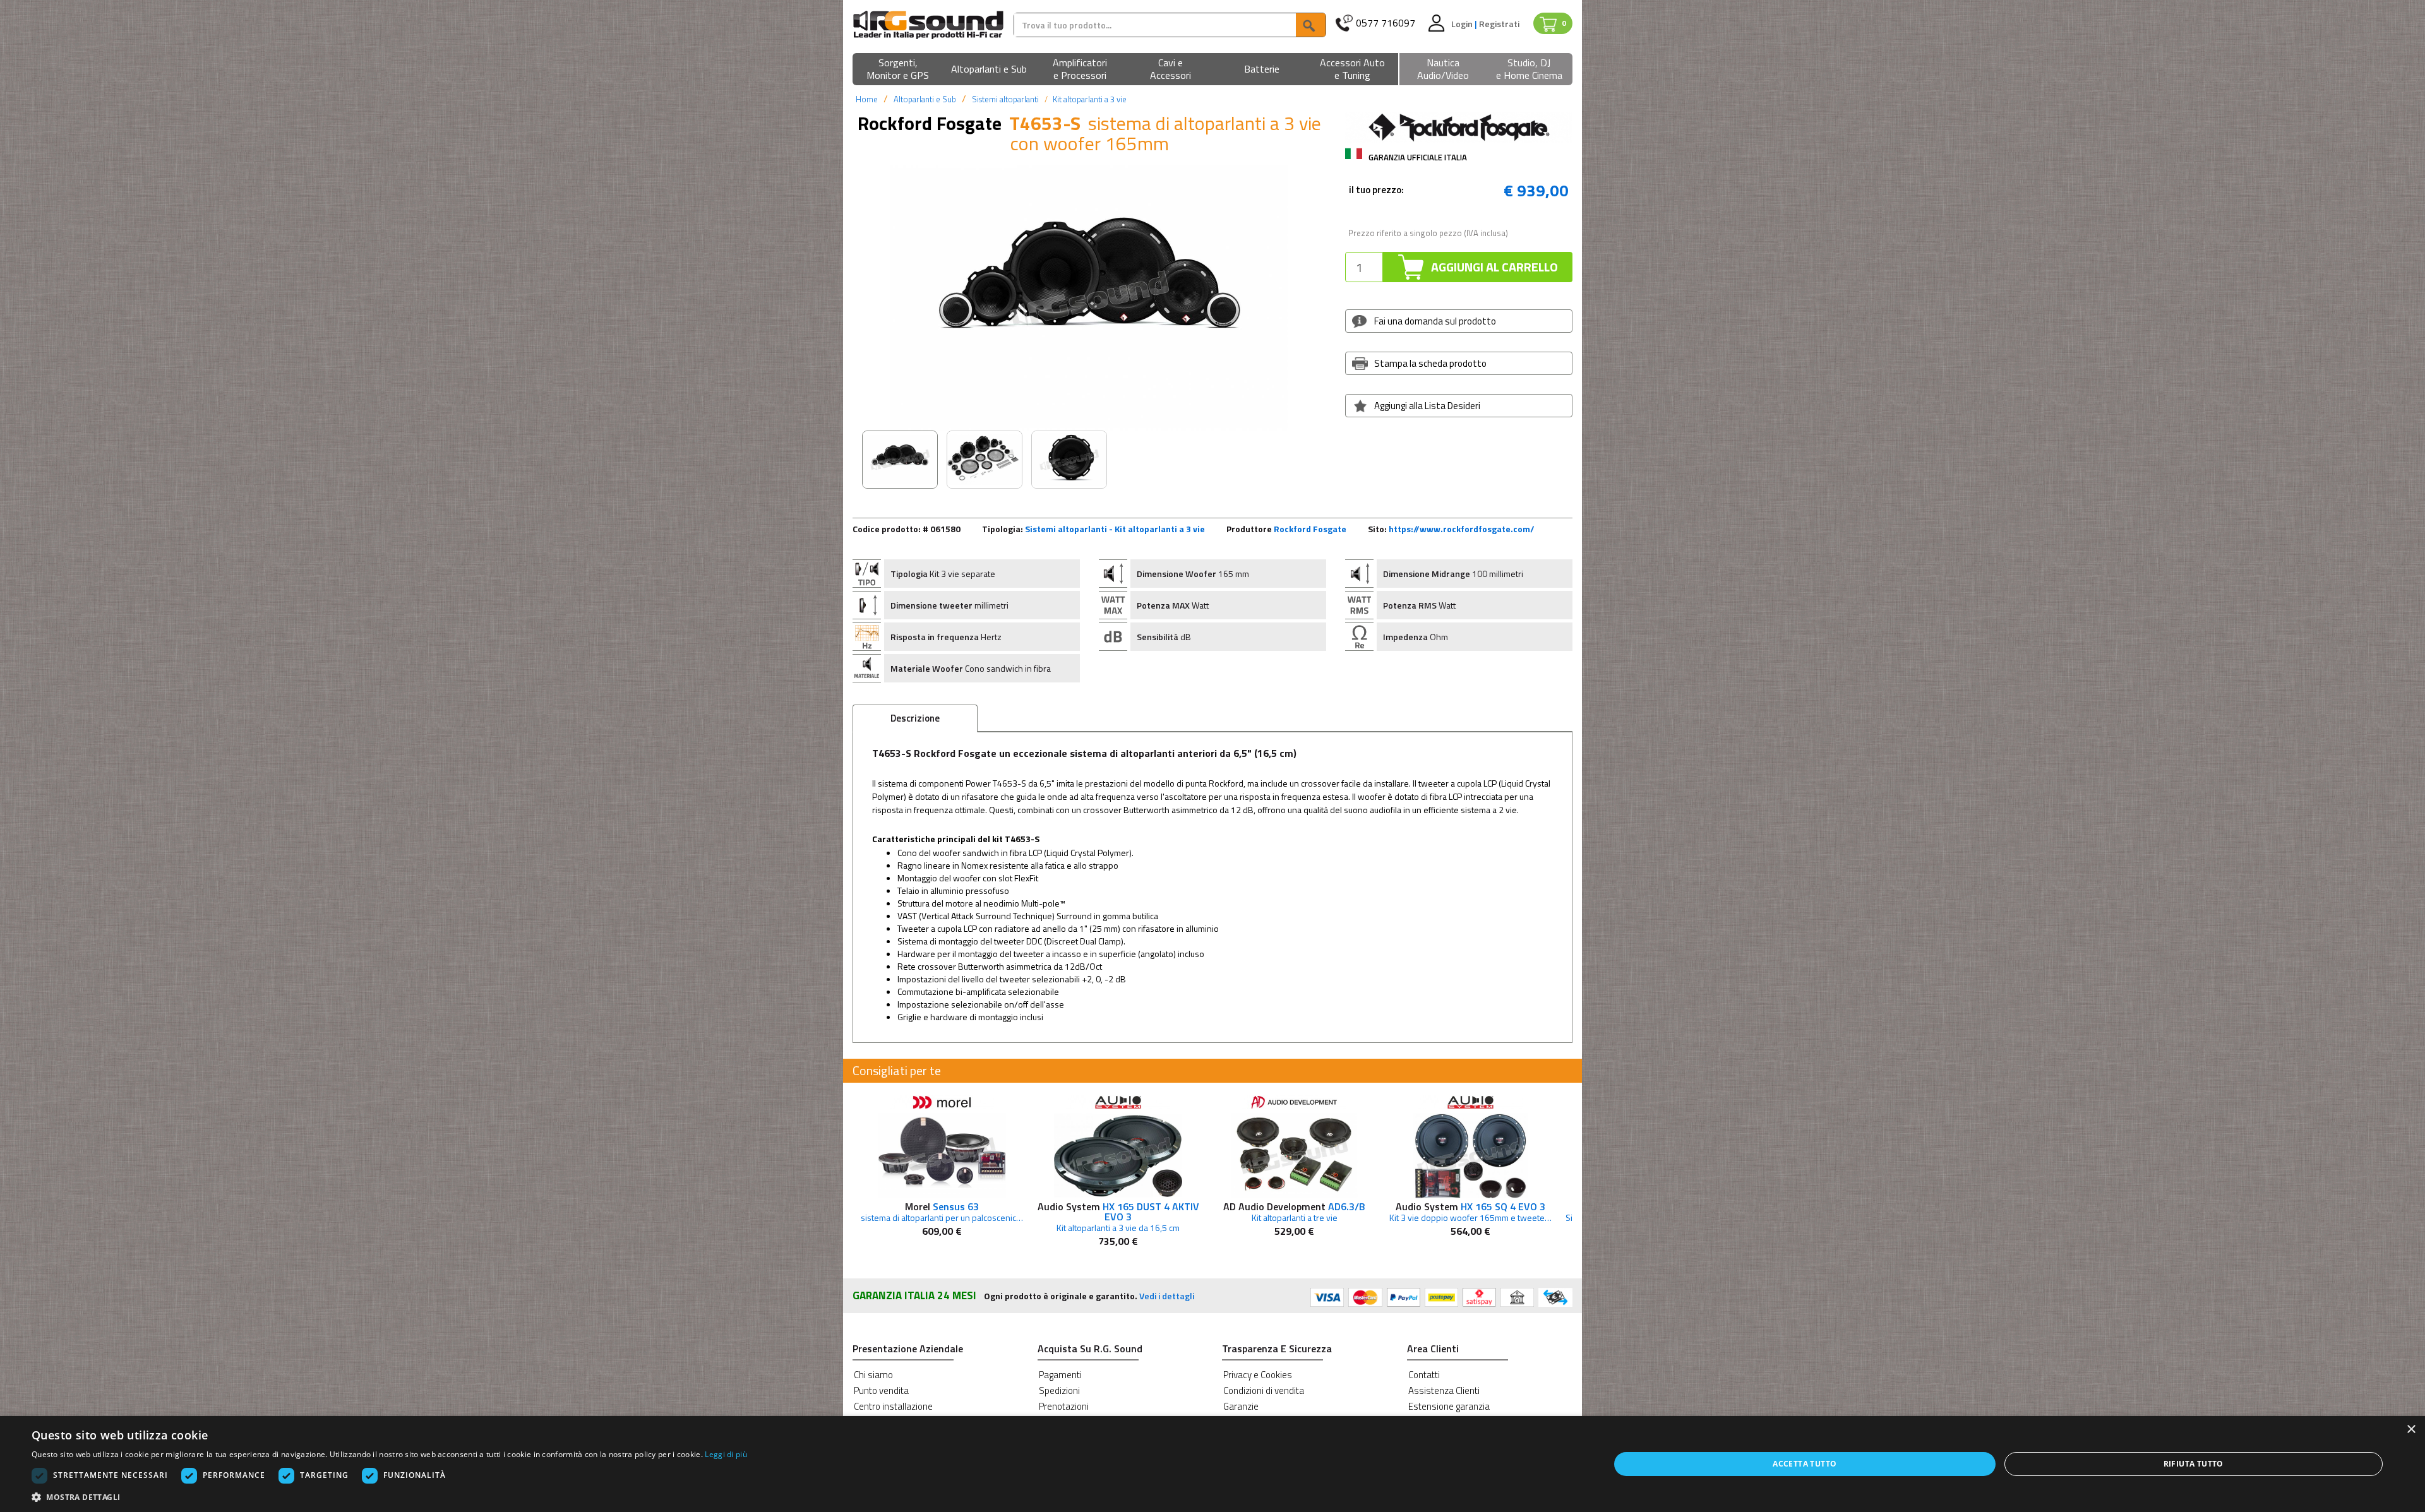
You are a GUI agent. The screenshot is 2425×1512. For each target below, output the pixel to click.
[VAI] (1310, 25)
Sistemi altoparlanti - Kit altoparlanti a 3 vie (1115, 529)
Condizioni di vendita (1264, 1390)
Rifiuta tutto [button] (2194, 1464)
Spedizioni (1059, 1390)
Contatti (1424, 1375)
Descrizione (915, 718)
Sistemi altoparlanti (1005, 99)
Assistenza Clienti (1444, 1390)
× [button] (2411, 1430)
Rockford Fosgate (1310, 529)
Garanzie (1241, 1406)
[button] (898, 70)
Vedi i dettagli (1167, 1296)
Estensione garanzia (1449, 1406)
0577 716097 (1386, 23)
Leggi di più (726, 1454)
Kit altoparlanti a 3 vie (1090, 99)
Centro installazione (893, 1406)
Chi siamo (873, 1375)
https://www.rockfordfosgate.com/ (1462, 529)
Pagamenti (1060, 1375)
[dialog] (1212, 1464)
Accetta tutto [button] (1805, 1464)
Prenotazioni (1064, 1406)
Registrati (1499, 24)
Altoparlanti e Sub (925, 99)
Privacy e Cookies (1258, 1375)
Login (1463, 24)
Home (867, 99)
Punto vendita (881, 1390)
